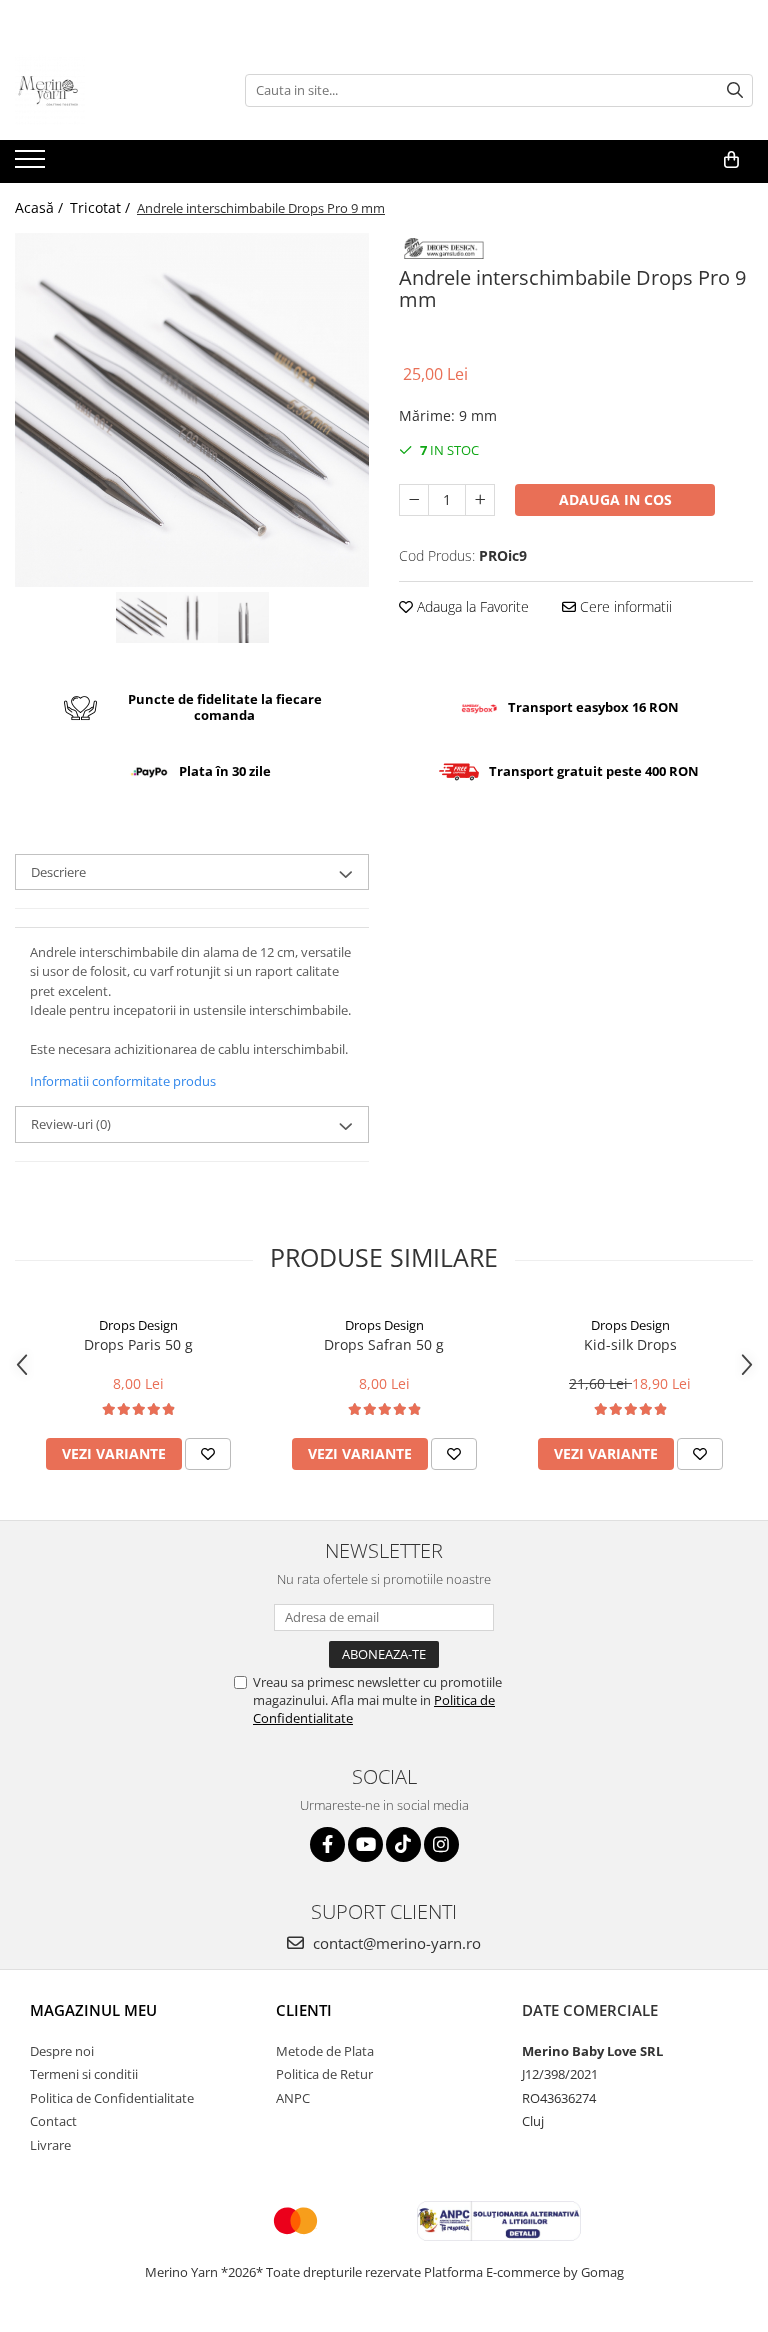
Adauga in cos (615, 499)
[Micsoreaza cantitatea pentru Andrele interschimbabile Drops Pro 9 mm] (414, 500)
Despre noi (62, 2051)
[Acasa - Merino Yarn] (115, 90)
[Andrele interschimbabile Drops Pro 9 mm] (192, 410)
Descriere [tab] (58, 872)
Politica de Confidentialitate (112, 2098)
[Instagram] (441, 1844)
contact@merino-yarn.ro (395, 1943)
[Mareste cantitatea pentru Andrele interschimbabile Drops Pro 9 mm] (480, 500)
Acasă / (41, 207)
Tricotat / (102, 207)
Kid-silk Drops (630, 1344)
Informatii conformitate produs (123, 1081)
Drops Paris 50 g (138, 1344)
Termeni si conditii (84, 2074)
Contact (53, 2121)
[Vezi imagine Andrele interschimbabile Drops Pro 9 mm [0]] (141, 617)
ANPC (293, 2098)
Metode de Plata (325, 2051)
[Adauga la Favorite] (208, 1454)
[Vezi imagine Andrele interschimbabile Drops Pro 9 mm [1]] (192, 617)
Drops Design (138, 1325)
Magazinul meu (93, 2010)
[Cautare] (735, 90)
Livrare (50, 2145)
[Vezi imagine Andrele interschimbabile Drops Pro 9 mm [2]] (243, 617)
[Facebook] (327, 1844)
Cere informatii (624, 606)
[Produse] (32, 165)
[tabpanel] (192, 410)
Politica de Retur (324, 2074)
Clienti (304, 2010)
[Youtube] (365, 1844)
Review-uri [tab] (71, 1124)
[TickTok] (403, 1844)
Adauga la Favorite (471, 606)
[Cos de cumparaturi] (731, 160)
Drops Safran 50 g (384, 1344)
